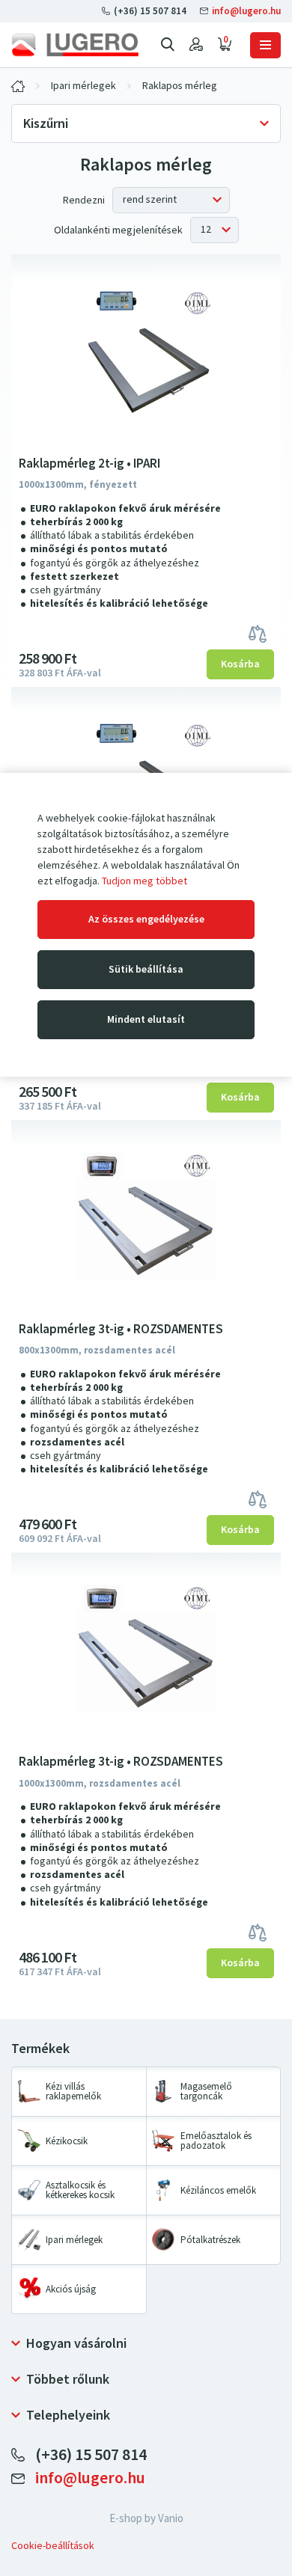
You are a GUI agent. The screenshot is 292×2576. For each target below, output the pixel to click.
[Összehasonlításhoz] (258, 633)
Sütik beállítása (146, 969)
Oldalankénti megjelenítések (118, 230)
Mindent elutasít (146, 1019)
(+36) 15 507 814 (150, 11)
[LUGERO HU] (18, 86)
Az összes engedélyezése (146, 919)
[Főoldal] (75, 45)
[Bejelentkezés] (196, 45)
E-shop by (146, 2518)
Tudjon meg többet (145, 881)
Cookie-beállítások (53, 2546)
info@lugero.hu (245, 11)
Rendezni (84, 200)
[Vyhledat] (168, 45)
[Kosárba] (240, 664)
